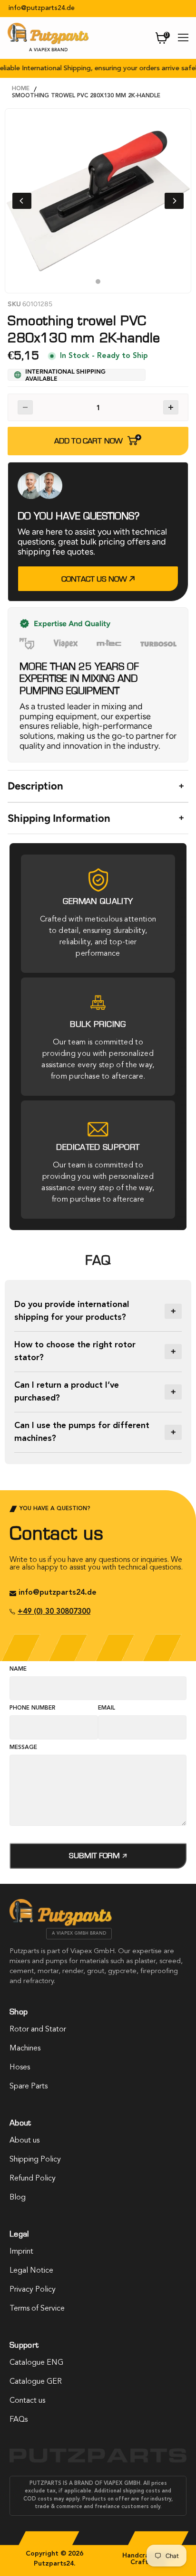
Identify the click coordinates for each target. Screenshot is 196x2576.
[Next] (174, 201)
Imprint (21, 2252)
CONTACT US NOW (95, 579)
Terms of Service (37, 2309)
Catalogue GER (36, 2382)
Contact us (27, 2401)
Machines (25, 2049)
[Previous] (22, 201)
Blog (18, 2198)
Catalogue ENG (36, 2363)
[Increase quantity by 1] (171, 407)
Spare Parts (29, 2087)
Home (21, 89)
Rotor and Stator (38, 2030)
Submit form (95, 1856)
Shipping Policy (35, 2160)
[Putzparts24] (61, 1924)
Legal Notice (31, 2271)
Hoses (20, 2068)
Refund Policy (33, 2179)
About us (24, 2141)
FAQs (19, 2420)
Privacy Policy (33, 2290)
